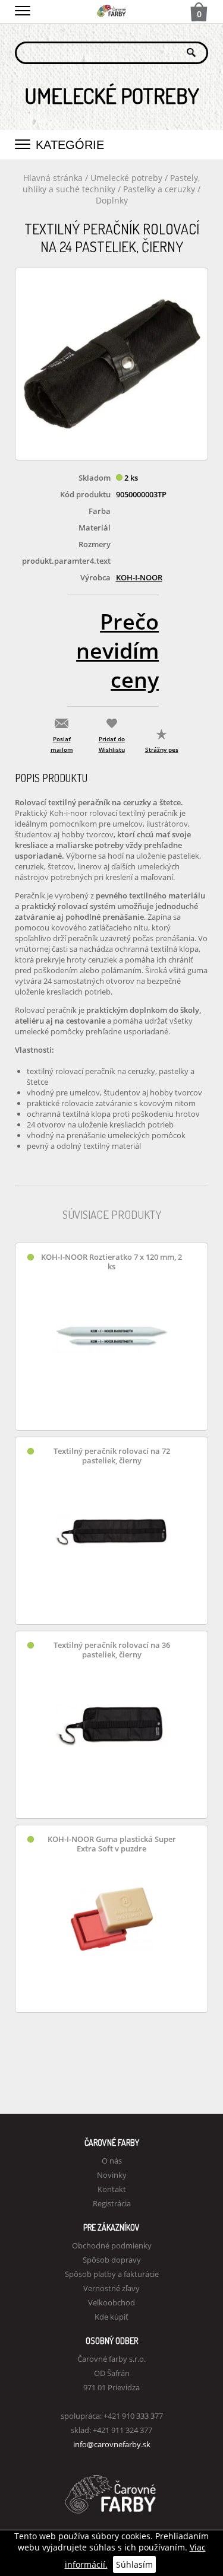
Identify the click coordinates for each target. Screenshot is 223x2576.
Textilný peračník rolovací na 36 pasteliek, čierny (112, 1650)
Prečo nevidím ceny (117, 651)
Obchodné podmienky (112, 2245)
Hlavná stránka (53, 178)
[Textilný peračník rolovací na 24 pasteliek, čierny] (111, 364)
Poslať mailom (62, 744)
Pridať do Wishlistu (112, 744)
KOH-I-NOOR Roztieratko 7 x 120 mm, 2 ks (111, 1262)
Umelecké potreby (126, 178)
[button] (23, 9)
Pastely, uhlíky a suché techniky (111, 183)
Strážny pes (162, 749)
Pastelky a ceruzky (159, 189)
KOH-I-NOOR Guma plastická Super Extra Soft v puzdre (112, 1844)
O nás (112, 2161)
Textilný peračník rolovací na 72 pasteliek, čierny (112, 1456)
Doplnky (112, 200)
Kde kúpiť (111, 2317)
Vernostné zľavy (111, 2288)
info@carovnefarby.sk (112, 2444)
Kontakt (112, 2189)
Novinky (112, 2175)
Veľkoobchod (111, 2302)
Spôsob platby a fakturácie (112, 2274)
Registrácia (112, 2203)
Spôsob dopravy (112, 2260)
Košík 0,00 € (199, 13)
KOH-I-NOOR (139, 577)
